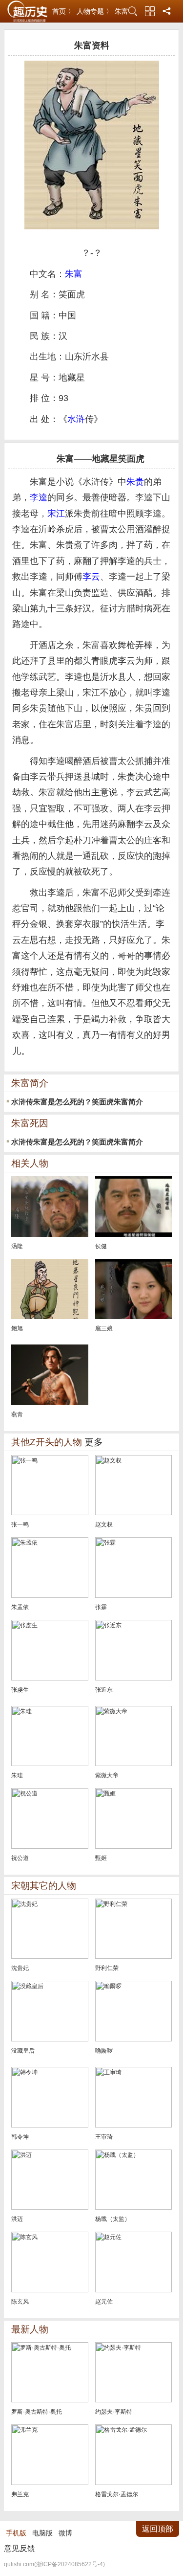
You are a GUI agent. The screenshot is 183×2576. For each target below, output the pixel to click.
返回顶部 (158, 2529)
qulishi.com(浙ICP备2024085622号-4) (54, 2564)
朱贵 (135, 482)
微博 (65, 2533)
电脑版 (42, 2533)
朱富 (122, 11)
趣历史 (27, 11)
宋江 (56, 514)
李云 (91, 577)
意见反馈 (20, 2548)
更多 (94, 1442)
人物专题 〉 (95, 11)
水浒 (76, 419)
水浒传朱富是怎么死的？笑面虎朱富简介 (77, 1102)
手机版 (16, 2533)
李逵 (39, 497)
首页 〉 (63, 11)
